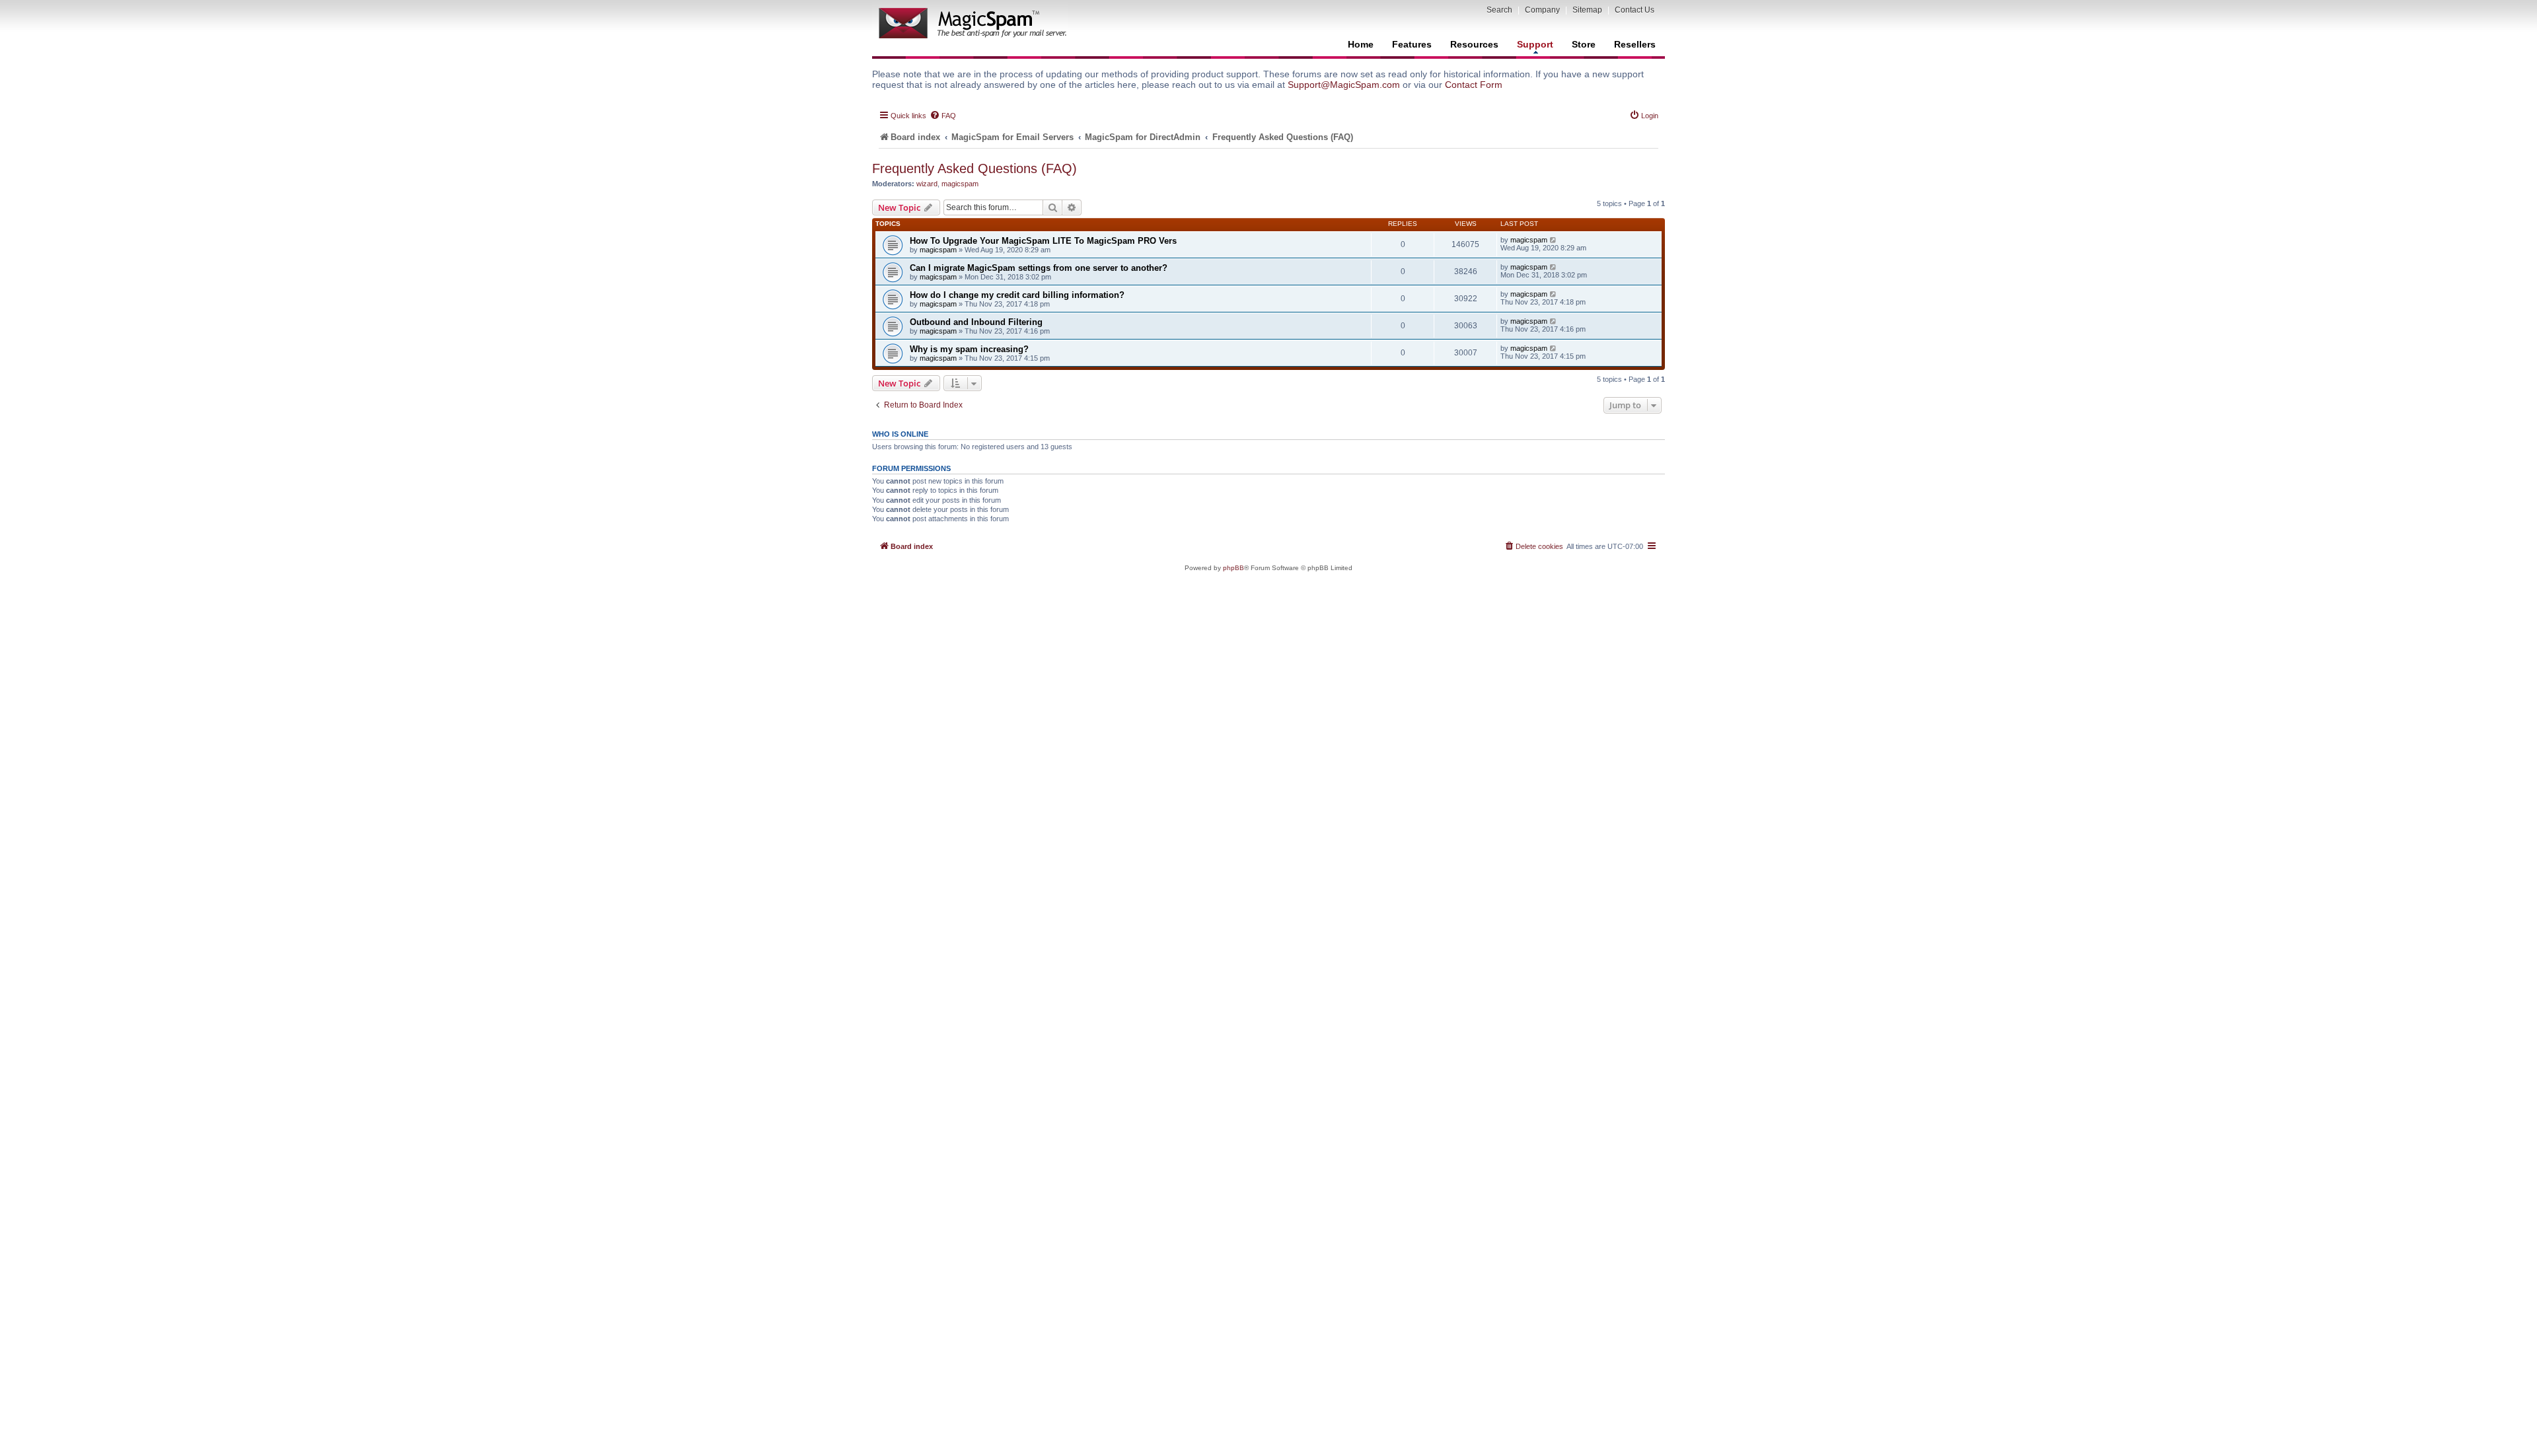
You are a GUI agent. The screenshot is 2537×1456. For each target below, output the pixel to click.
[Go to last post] (1554, 240)
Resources (1474, 44)
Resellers (1635, 44)
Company (1542, 10)
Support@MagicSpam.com (1344, 85)
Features (1412, 44)
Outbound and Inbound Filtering (976, 322)
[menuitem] (943, 116)
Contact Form (1474, 85)
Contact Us (1635, 10)
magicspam (960, 184)
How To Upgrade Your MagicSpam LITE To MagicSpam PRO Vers (1043, 241)
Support (1535, 44)
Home (1361, 44)
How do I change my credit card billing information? (1017, 295)
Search (1499, 10)
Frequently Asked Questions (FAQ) (974, 168)
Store (1584, 44)
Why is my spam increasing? (969, 349)
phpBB (1233, 568)
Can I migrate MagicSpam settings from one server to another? (1039, 268)
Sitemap (1587, 10)
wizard (927, 184)
